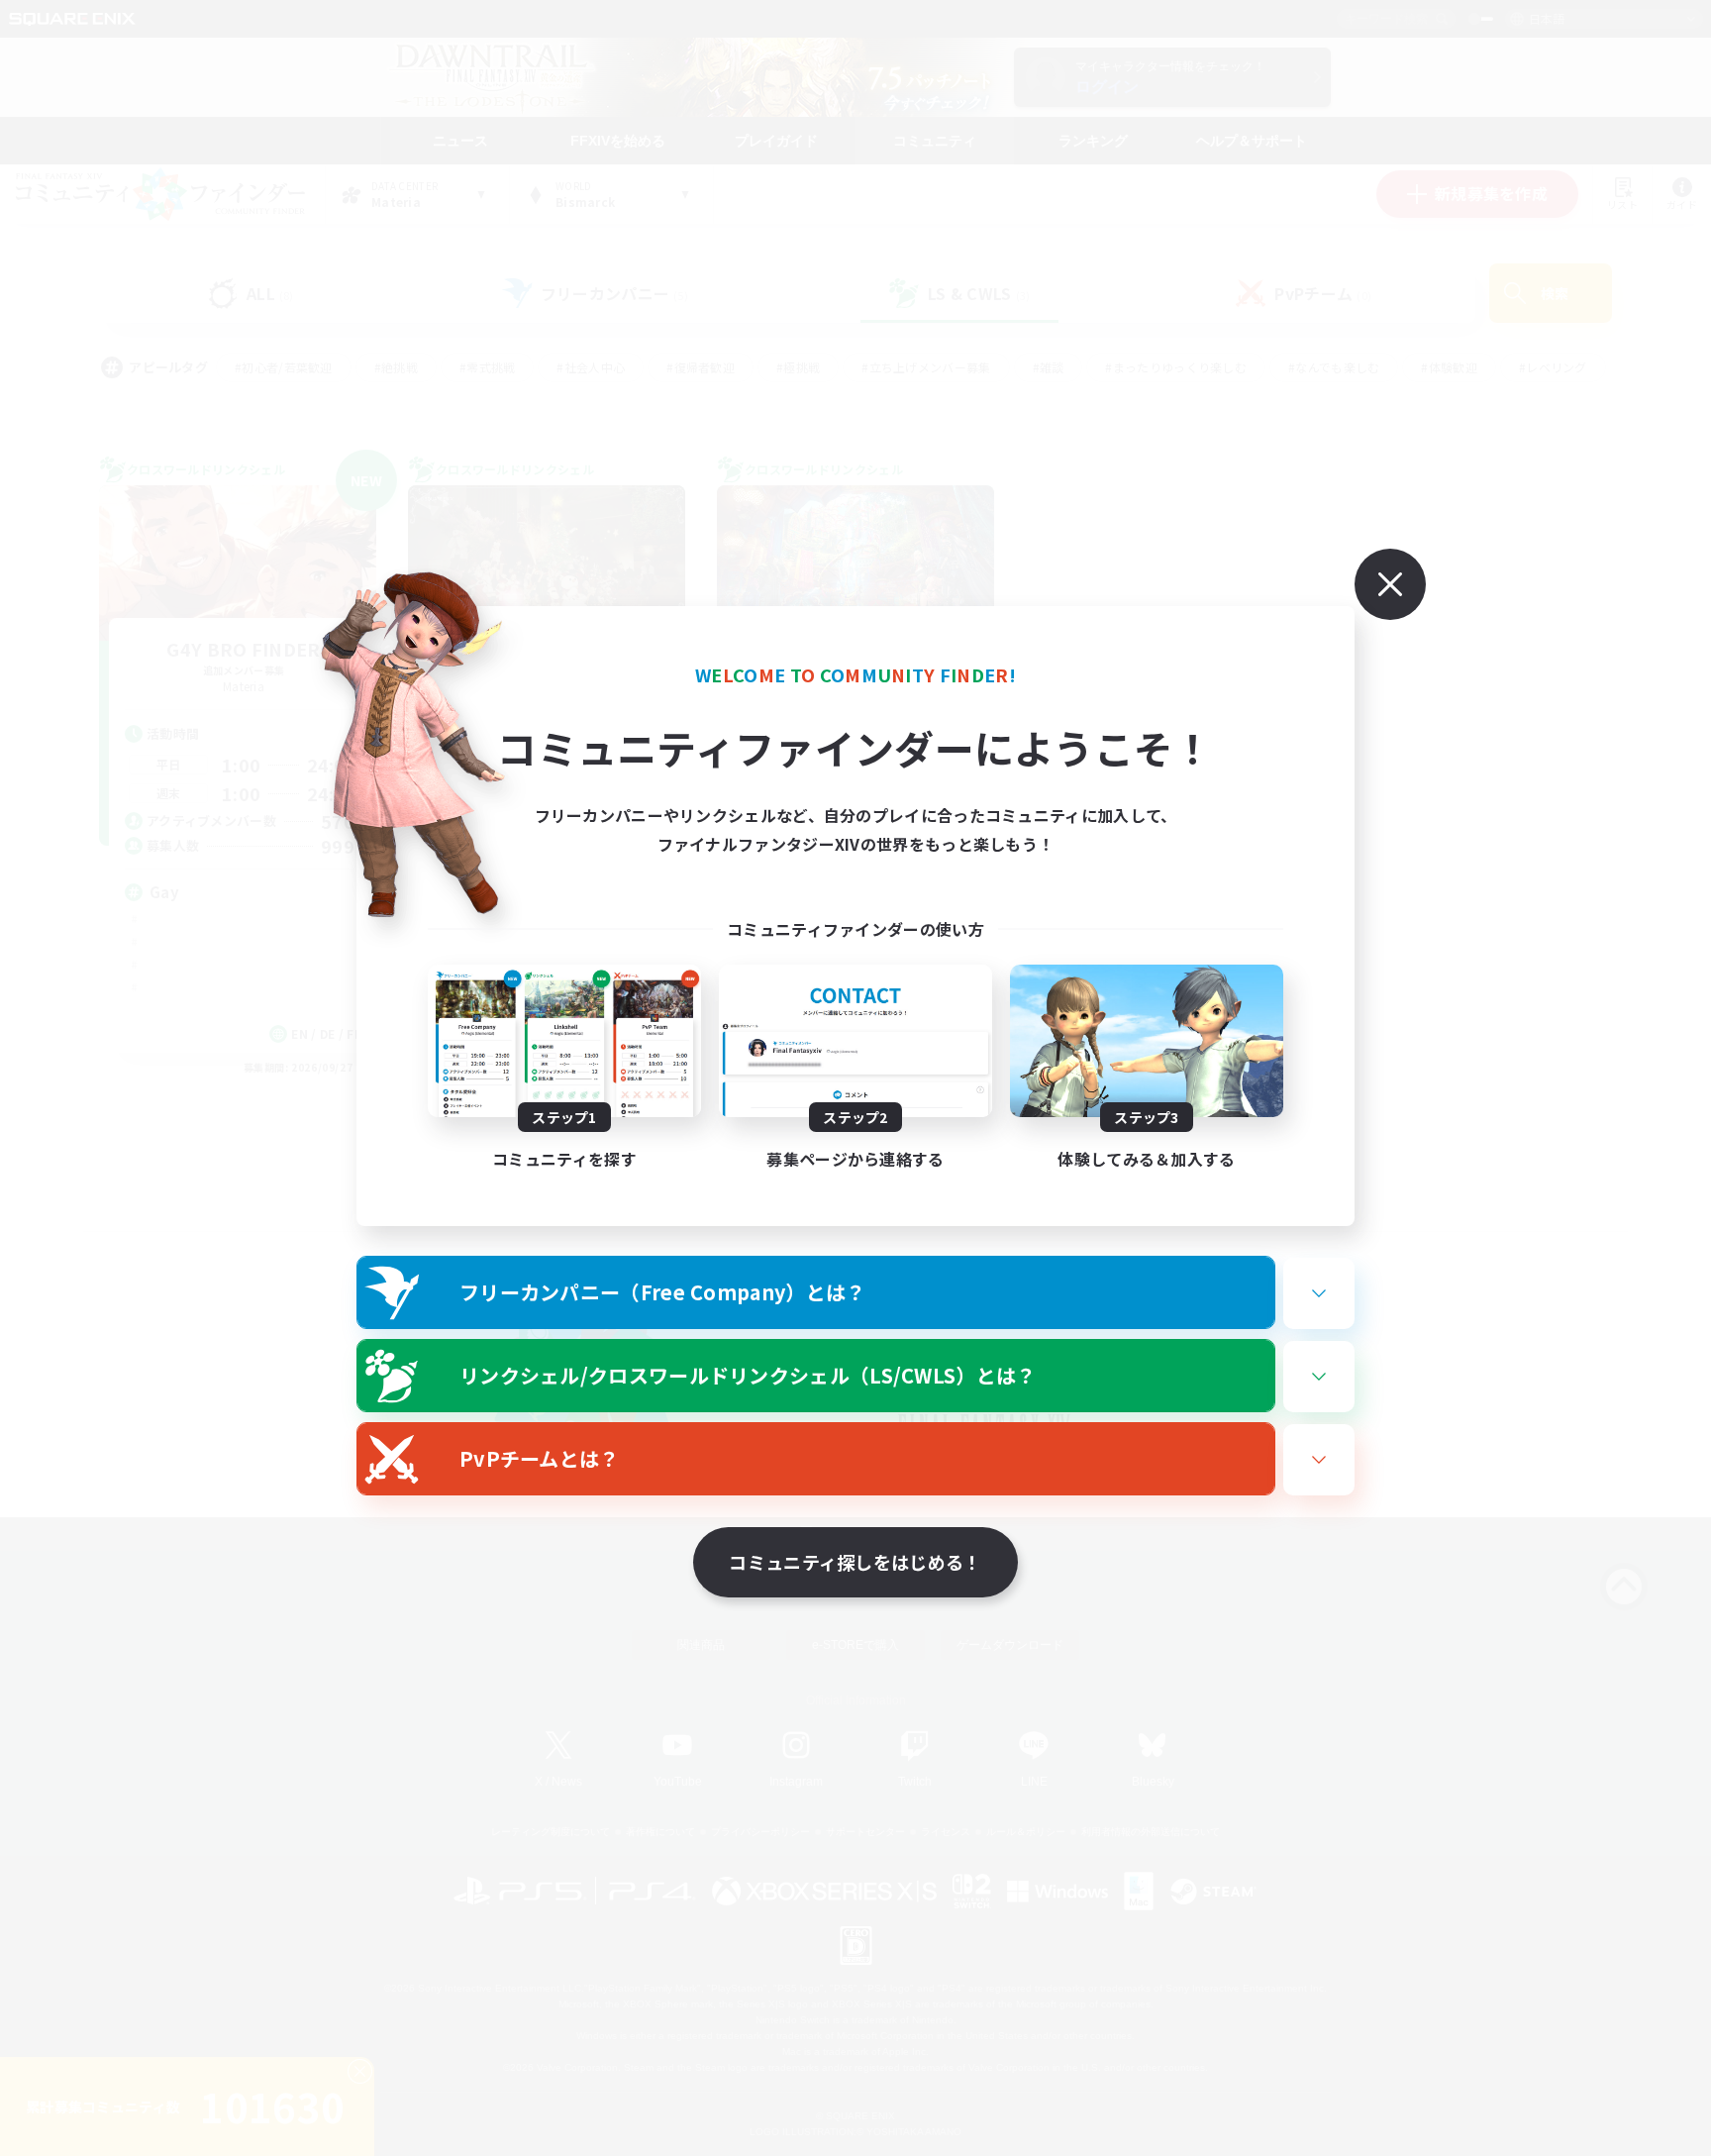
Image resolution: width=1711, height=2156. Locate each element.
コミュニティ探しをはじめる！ (855, 1562)
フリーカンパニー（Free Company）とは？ (663, 1292)
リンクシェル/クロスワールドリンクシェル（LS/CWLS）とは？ (748, 1375)
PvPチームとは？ (540, 1458)
